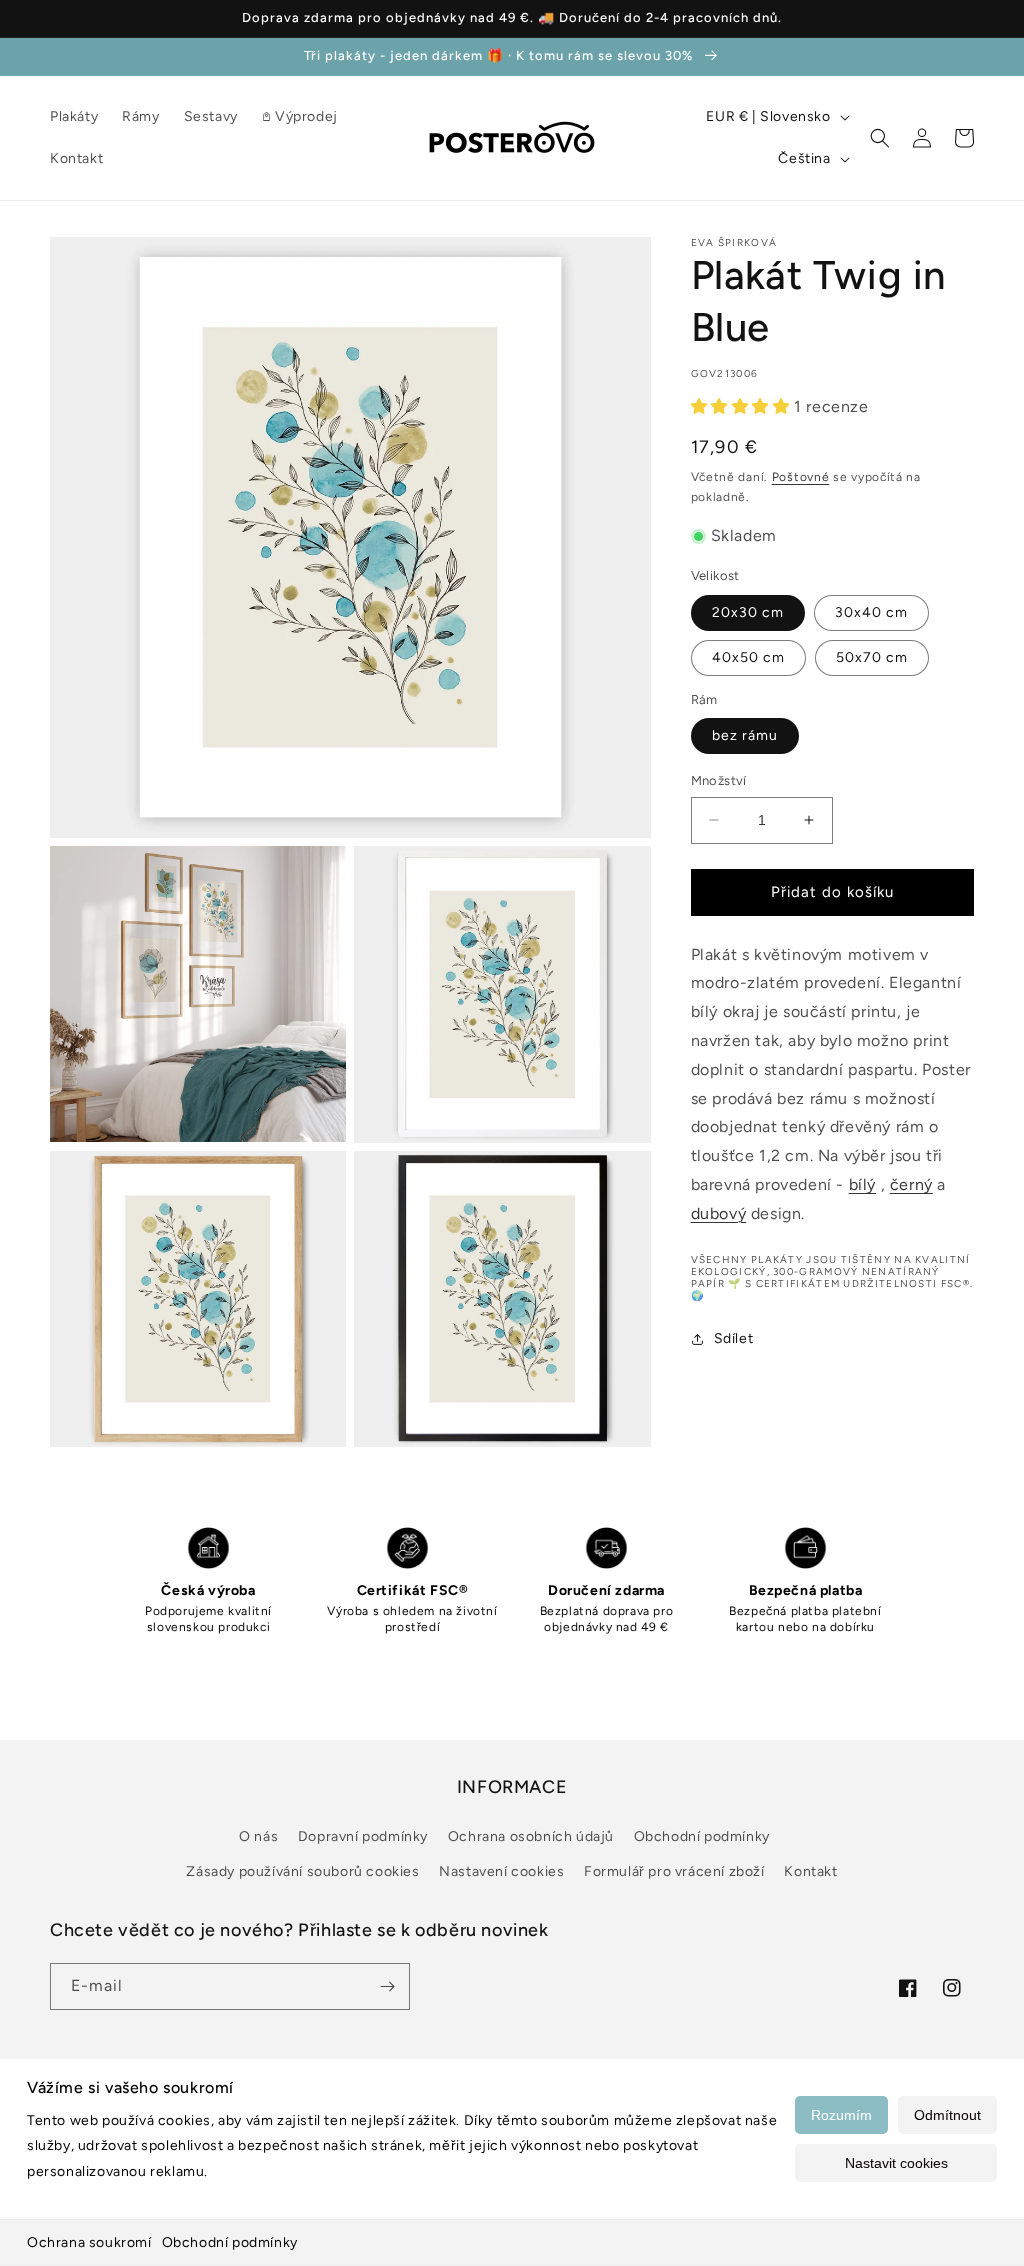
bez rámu (745, 735)
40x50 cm (748, 657)
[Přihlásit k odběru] (387, 1986)
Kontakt (810, 1871)
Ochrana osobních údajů (531, 1836)
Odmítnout (947, 2115)
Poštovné (801, 477)
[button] (880, 138)
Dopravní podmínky (363, 1836)
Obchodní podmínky (230, 2242)
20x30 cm (748, 612)
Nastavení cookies (501, 1871)
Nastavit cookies (896, 2163)
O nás (258, 1836)
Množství (719, 780)
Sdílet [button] (734, 1338)
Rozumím (841, 2115)
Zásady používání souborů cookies (302, 1871)
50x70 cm (872, 657)
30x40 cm (871, 612)
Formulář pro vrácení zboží (674, 1871)
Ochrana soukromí (89, 2242)
